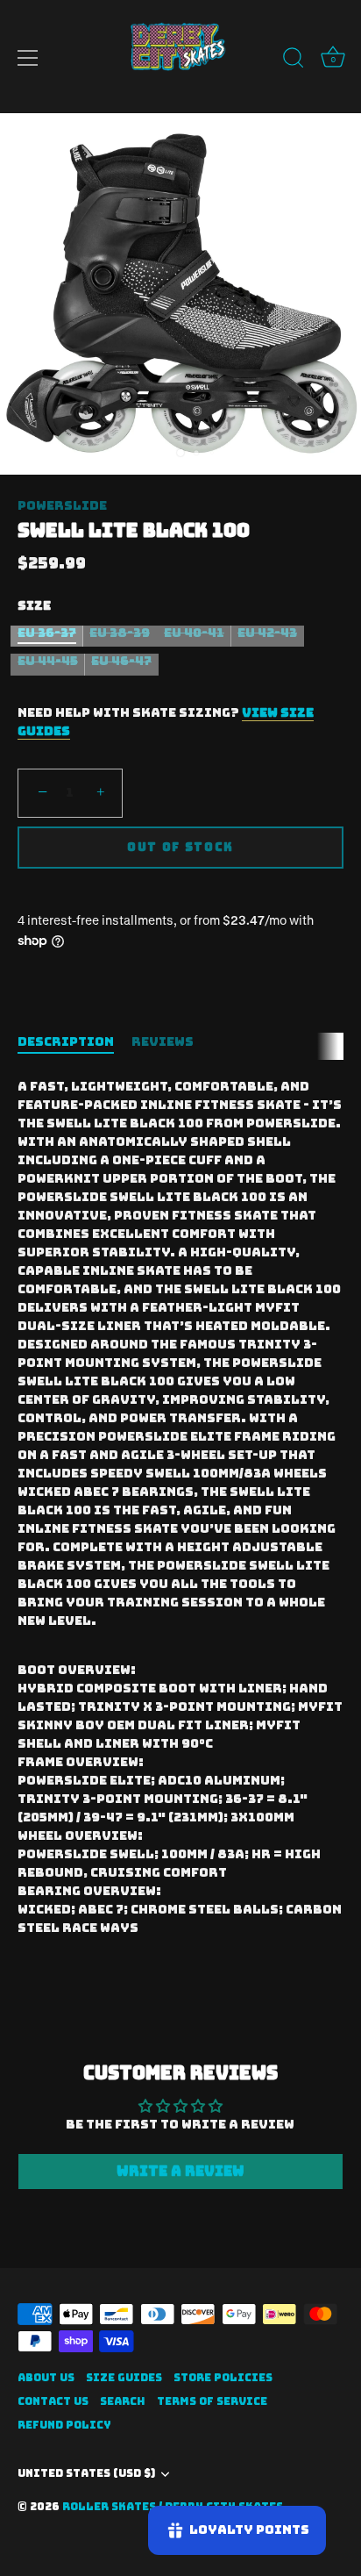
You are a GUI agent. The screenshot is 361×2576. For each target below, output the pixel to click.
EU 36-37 (47, 633)
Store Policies (223, 2378)
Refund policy (64, 2425)
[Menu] (28, 58)
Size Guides (124, 2378)
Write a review (180, 2171)
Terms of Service (212, 2401)
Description (66, 1041)
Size (34, 606)
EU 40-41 (194, 633)
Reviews (163, 1041)
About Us (46, 2378)
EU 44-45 (48, 661)
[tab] (74, 1042)
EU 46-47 (121, 661)
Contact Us (53, 2401)
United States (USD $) (86, 2474)
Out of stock (180, 847)
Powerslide (62, 505)
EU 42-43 (267, 633)
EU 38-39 (120, 633)
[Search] (294, 61)
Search (123, 2401)
